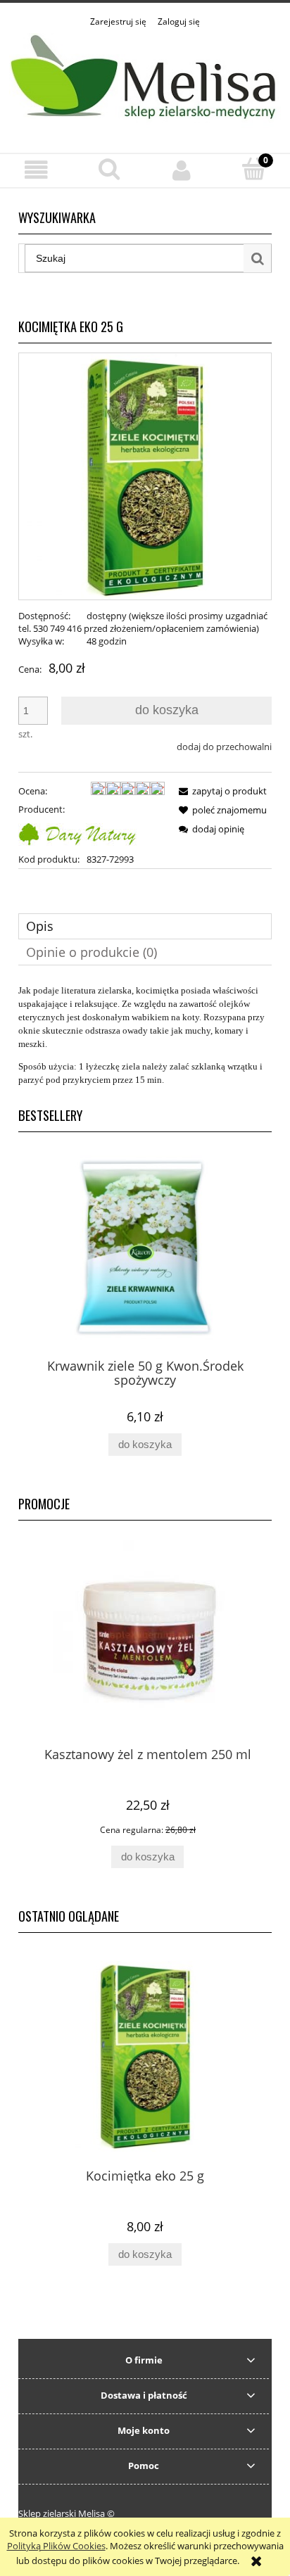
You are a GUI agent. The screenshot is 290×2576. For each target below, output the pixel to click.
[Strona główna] (145, 83)
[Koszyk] (254, 169)
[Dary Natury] (77, 833)
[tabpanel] (145, 1035)
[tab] (145, 926)
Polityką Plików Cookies (56, 2546)
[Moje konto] (181, 170)
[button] (36, 170)
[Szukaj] (258, 258)
